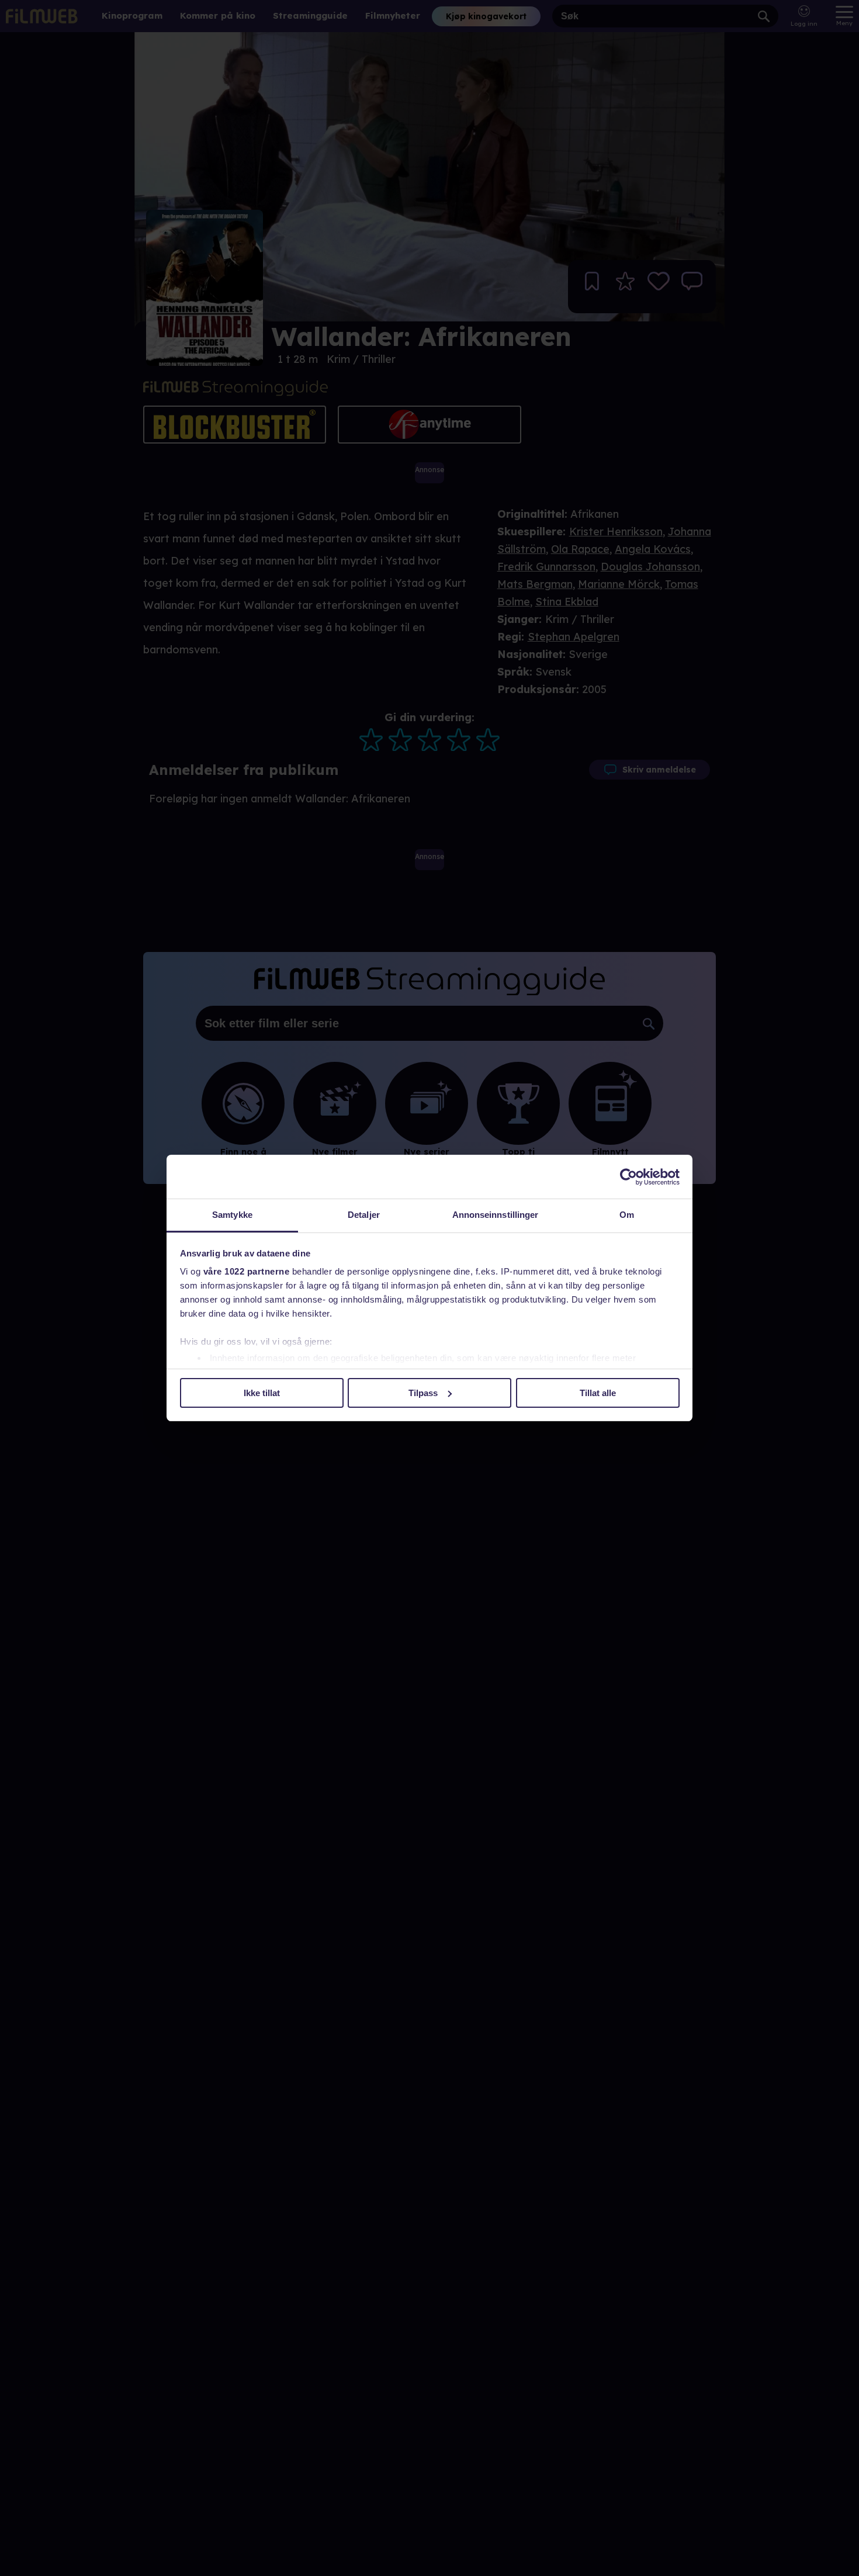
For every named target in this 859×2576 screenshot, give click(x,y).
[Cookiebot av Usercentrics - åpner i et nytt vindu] (628, 1177)
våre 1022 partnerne (247, 1271)
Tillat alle (598, 1393)
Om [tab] (627, 1215)
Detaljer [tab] (364, 1215)
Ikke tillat (262, 1393)
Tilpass (423, 1393)
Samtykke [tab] (232, 1215)
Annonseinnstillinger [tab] (496, 1215)
